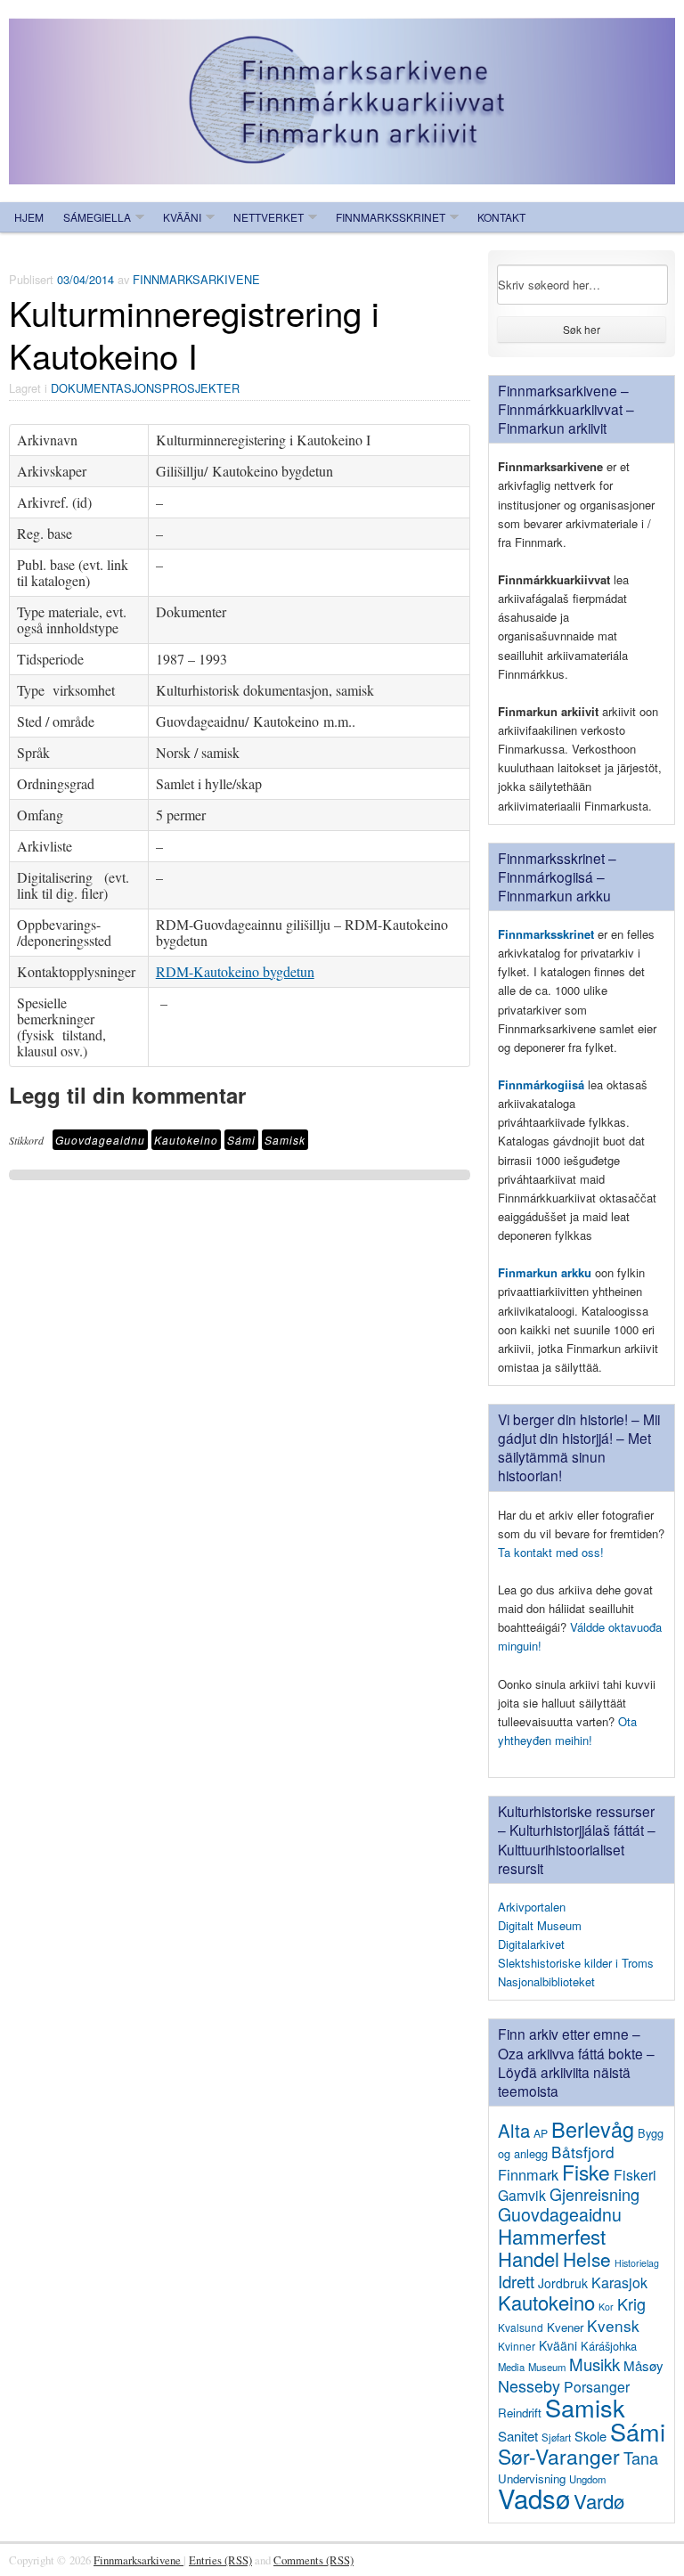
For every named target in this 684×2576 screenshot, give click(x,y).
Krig (631, 2303)
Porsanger (597, 2386)
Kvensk (613, 2325)
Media (511, 2367)
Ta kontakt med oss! (551, 1552)
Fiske (586, 2172)
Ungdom (587, 2479)
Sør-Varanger (559, 2456)
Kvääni (182, 217)
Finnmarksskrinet (391, 217)
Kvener (565, 2327)
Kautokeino (186, 1140)
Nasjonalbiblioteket (546, 1981)
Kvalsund (521, 2327)
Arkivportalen (532, 1907)
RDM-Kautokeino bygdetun (235, 971)
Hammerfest (552, 2236)
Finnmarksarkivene (196, 279)
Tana (641, 2458)
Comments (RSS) (313, 2560)
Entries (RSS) (220, 2560)
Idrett (516, 2281)
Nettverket (269, 217)
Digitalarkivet (531, 1944)
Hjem (29, 217)
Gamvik (522, 2195)
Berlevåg (593, 2129)
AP (541, 2133)
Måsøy (643, 2365)
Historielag (637, 2263)
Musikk (594, 2364)
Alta (514, 2130)
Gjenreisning (594, 2194)
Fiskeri (635, 2174)
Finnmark (528, 2174)
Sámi (241, 1140)
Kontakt (501, 217)
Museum (547, 2367)
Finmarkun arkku (545, 1272)
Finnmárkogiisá (541, 1084)
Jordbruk (563, 2283)
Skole (590, 2436)
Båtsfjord (583, 2152)
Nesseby (529, 2385)
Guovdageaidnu (100, 1140)
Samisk (285, 1140)
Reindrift (520, 2413)
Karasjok (619, 2283)
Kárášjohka (609, 2346)
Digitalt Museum (540, 1925)
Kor (606, 2307)
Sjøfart (556, 2437)
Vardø (599, 2500)
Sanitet (518, 2436)
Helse (587, 2259)
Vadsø (534, 2498)
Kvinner (517, 2346)
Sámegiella (97, 217)
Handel (529, 2258)
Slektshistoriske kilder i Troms (576, 1963)
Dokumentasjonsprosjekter (145, 388)
